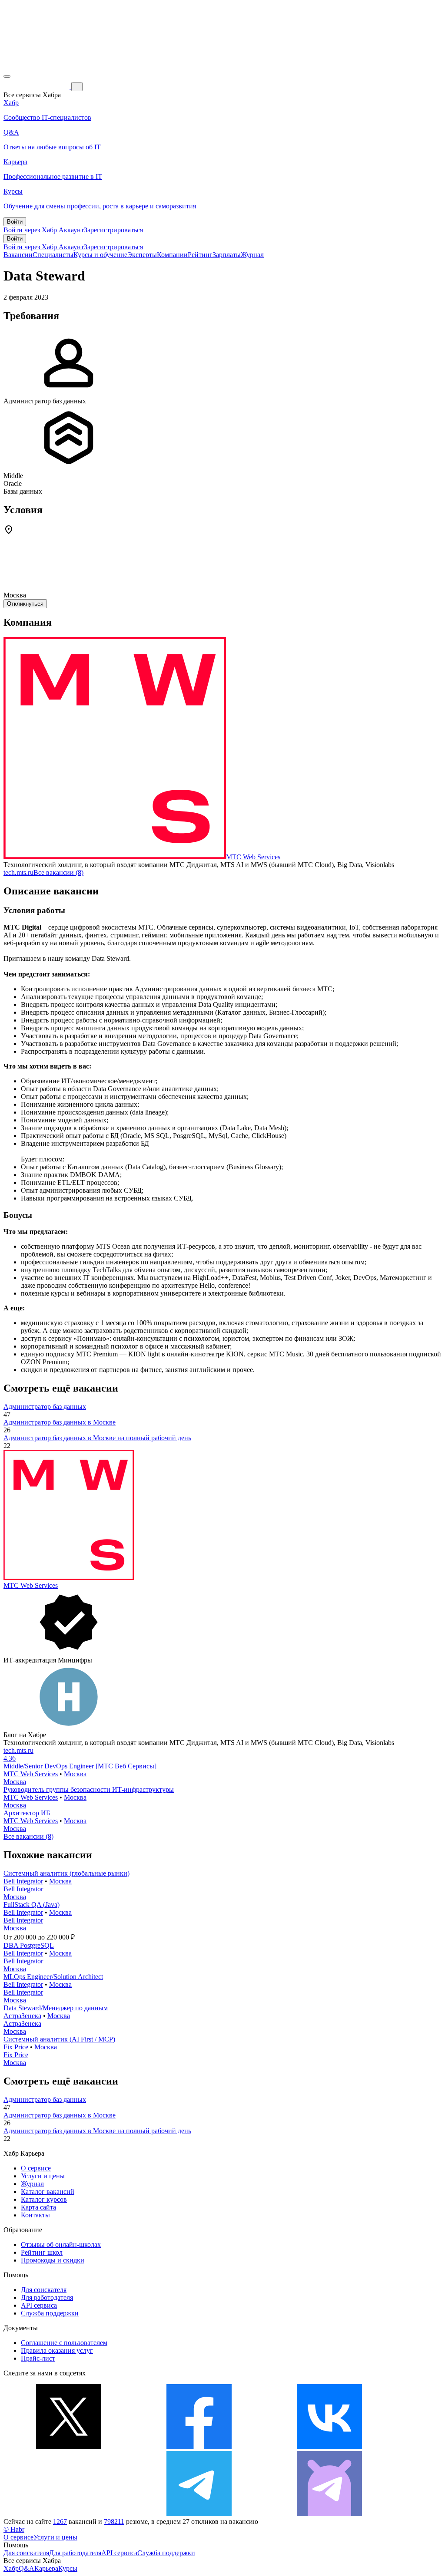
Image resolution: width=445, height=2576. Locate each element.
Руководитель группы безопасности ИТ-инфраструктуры (89, 1789)
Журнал (252, 255)
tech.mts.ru (18, 872)
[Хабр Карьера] (37, 86)
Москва (75, 1774)
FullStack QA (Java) (32, 1905)
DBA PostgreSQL (29, 1945)
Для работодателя (47, 2297)
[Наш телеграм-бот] (329, 2514)
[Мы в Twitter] (69, 2447)
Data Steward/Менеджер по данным (56, 2008)
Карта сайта (38, 2207)
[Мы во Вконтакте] (329, 2447)
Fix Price (16, 2047)
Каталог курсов (44, 2199)
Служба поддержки (50, 2313)
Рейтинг (200, 255)
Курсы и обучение (100, 255)
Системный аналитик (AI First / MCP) (59, 2039)
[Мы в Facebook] (199, 2447)
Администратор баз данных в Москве (60, 1422)
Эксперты (142, 255)
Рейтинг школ (42, 2252)
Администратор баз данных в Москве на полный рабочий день (97, 1438)
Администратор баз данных (45, 1407)
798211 (114, 2522)
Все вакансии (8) (58, 872)
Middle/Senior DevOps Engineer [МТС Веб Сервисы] (80, 1766)
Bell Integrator (23, 1881)
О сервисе (36, 2168)
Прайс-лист (38, 2358)
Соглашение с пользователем (64, 2343)
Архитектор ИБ (27, 1813)
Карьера (46, 2568)
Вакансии (18, 255)
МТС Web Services (253, 857)
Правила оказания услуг (57, 2350)
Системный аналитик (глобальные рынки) (66, 1873)
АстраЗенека (22, 2016)
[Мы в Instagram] (69, 2514)
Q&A (27, 2568)
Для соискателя (44, 2290)
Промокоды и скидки (53, 2260)
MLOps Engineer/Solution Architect (53, 1977)
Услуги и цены (43, 2176)
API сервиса (39, 2305)
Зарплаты (227, 255)
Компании (172, 255)
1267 (60, 2522)
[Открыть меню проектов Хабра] (7, 76)
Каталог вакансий (48, 2192)
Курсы (68, 2568)
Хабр (11, 2568)
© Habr (14, 2529)
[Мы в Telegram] (199, 2514)
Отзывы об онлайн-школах (61, 2245)
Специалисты (53, 255)
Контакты (35, 2215)
